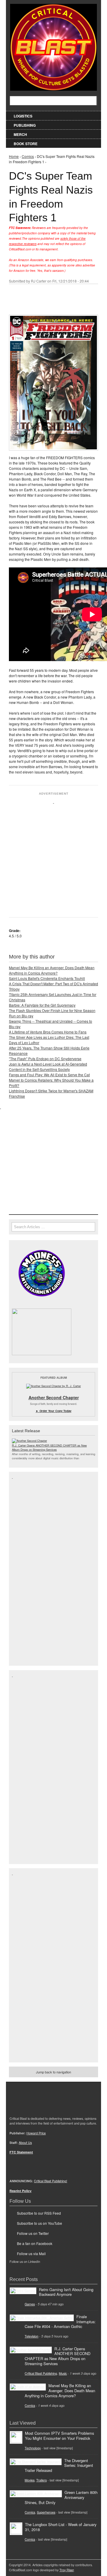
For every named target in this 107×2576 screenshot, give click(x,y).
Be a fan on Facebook (35, 2243)
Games (30, 2304)
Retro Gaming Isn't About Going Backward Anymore (66, 2292)
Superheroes (46, 2512)
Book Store (26, 144)
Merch (20, 134)
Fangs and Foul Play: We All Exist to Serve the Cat (49, 1075)
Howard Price (36, 2133)
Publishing (25, 125)
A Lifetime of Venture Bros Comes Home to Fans (48, 1032)
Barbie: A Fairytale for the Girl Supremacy (42, 1005)
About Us (25, 2143)
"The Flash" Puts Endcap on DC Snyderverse (45, 1059)
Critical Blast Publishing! (51, 2181)
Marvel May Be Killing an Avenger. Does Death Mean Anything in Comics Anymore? (52, 970)
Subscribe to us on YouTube (40, 2223)
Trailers (41, 2480)
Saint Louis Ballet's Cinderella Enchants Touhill (47, 978)
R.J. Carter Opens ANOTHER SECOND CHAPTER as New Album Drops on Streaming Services (49, 1447)
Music (63, 2373)
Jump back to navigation (53, 2072)
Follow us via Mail (31, 2253)
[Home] (53, 46)
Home (14, 156)
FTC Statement (21, 2152)
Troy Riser (67, 2570)
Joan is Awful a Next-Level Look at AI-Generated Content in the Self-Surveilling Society (48, 1067)
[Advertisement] (53, 858)
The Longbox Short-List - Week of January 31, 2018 (61, 2527)
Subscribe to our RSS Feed (39, 2213)
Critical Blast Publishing (41, 2373)
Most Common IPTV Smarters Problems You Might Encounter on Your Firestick (59, 2436)
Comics (28, 156)
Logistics (23, 116)
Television (32, 2336)
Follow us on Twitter (33, 2233)
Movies (30, 2480)
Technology (33, 2448)
